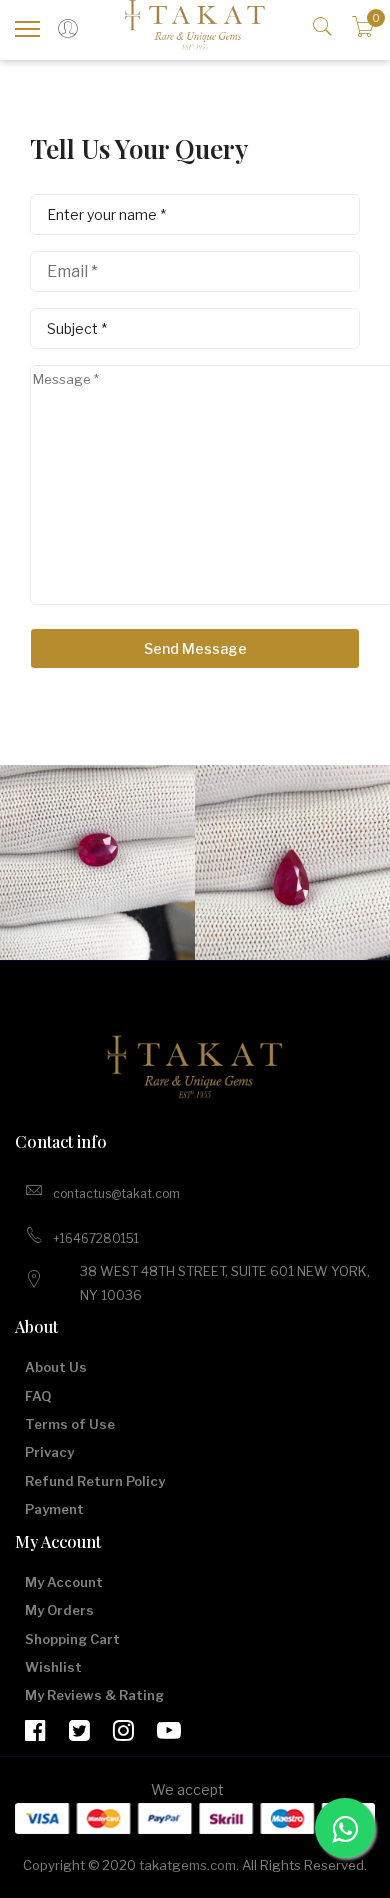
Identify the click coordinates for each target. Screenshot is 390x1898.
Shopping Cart (72, 1639)
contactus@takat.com (116, 1193)
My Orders (59, 1610)
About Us (56, 1367)
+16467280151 (96, 1238)
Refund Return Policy (95, 1481)
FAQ (38, 1396)
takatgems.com (187, 1865)
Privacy (49, 1452)
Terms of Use (70, 1424)
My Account (64, 1582)
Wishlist (53, 1667)
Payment (54, 1509)
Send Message (195, 648)
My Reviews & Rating (94, 1695)
